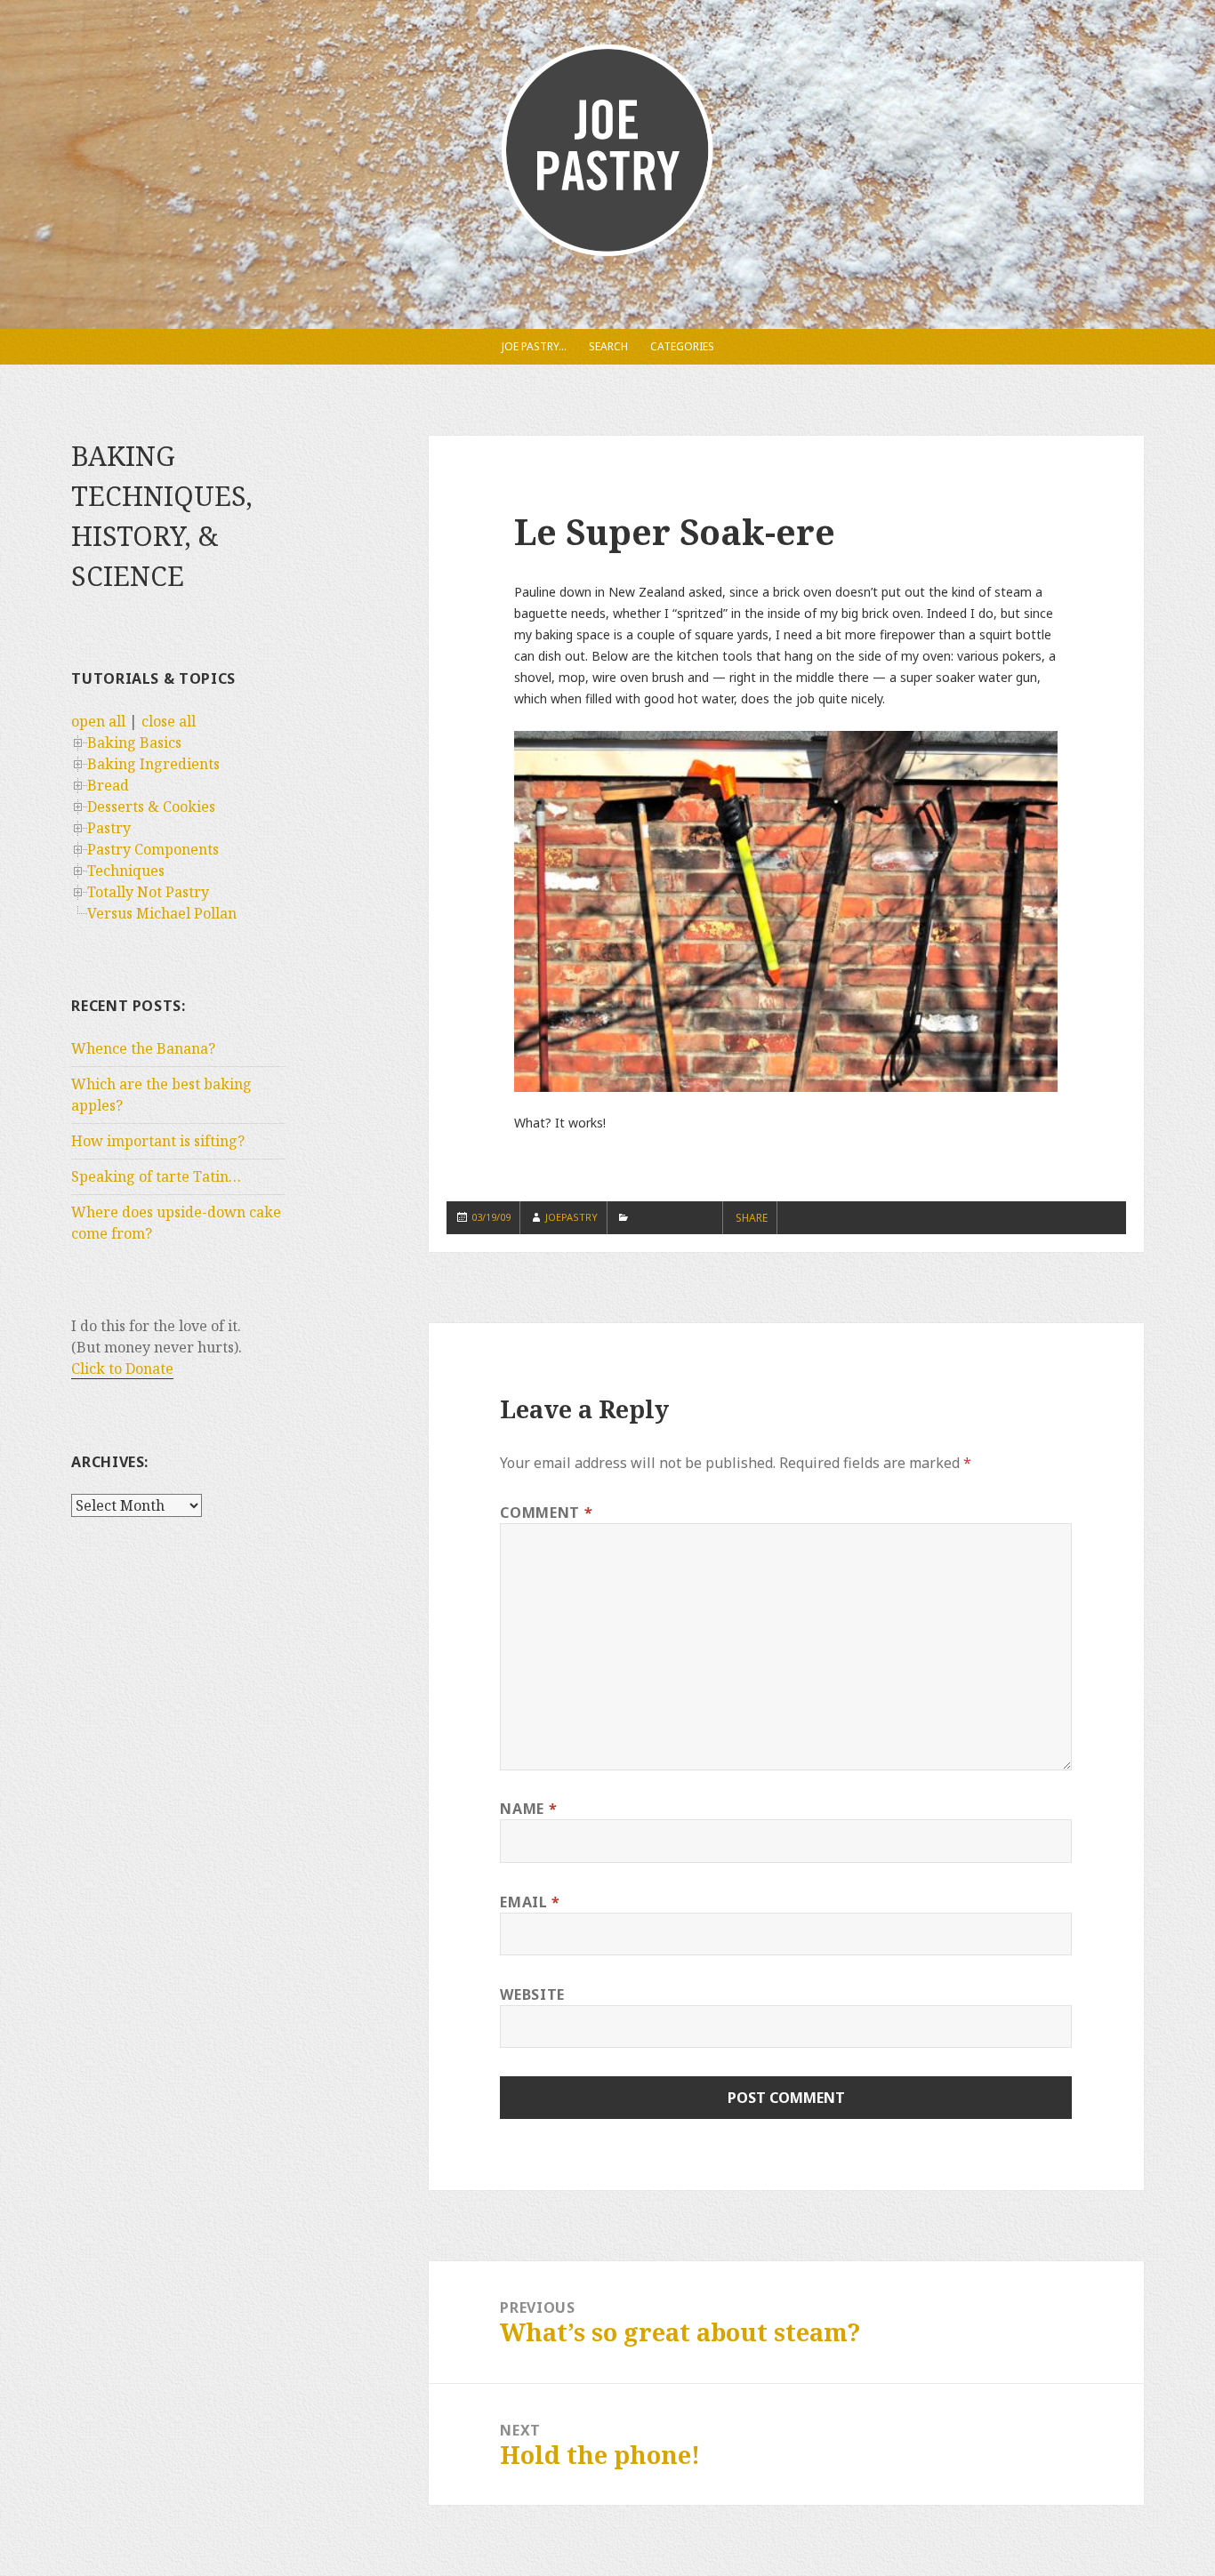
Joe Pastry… (534, 346)
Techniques (126, 871)
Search (608, 346)
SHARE (752, 1218)
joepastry (571, 1217)
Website (532, 1994)
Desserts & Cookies (151, 807)
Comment (546, 1513)
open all (98, 721)
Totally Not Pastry (148, 892)
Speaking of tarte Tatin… (156, 1176)
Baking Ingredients (153, 764)
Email (530, 1902)
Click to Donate (122, 1368)
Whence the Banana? (143, 1048)
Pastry (109, 828)
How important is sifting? (158, 1141)
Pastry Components (153, 849)
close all (169, 721)
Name (528, 1809)
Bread (108, 785)
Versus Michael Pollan (162, 913)
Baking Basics (134, 742)
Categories (682, 346)
